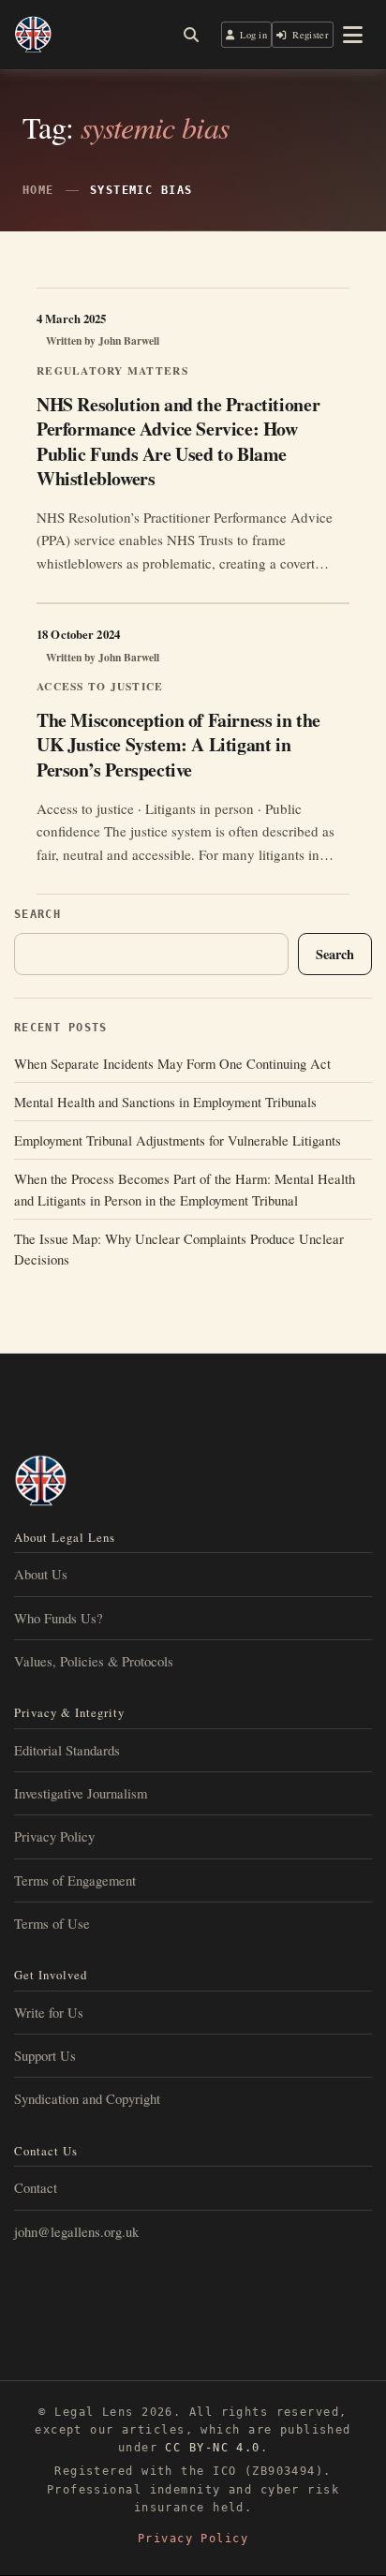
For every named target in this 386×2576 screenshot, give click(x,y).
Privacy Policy (54, 1836)
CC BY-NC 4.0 (212, 2448)
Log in (253, 35)
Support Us (45, 2055)
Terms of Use (52, 1923)
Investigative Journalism (81, 1793)
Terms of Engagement (75, 1880)
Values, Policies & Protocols (94, 1661)
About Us (41, 1574)
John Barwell (129, 341)
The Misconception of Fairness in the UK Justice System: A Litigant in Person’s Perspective (178, 744)
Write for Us (49, 2012)
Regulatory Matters (112, 370)
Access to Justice (100, 686)
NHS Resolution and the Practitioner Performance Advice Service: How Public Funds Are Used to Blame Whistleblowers (178, 441)
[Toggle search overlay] (191, 35)
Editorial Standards (67, 1750)
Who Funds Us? (59, 1618)
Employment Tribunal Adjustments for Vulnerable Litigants (178, 1140)
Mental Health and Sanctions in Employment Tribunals (165, 1102)
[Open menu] (353, 35)
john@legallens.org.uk (76, 2231)
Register (311, 35)
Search (37, 914)
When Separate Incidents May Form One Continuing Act (172, 1063)
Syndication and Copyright (87, 2098)
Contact (36, 2187)
